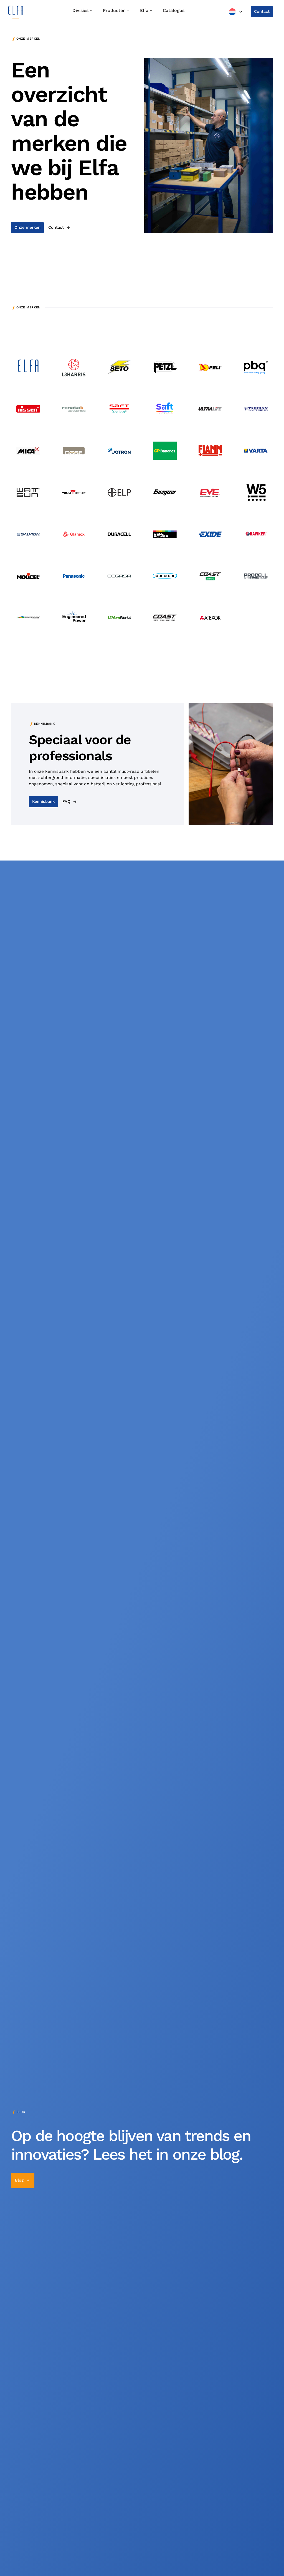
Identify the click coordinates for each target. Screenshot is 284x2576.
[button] (236, 12)
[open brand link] (28, 367)
